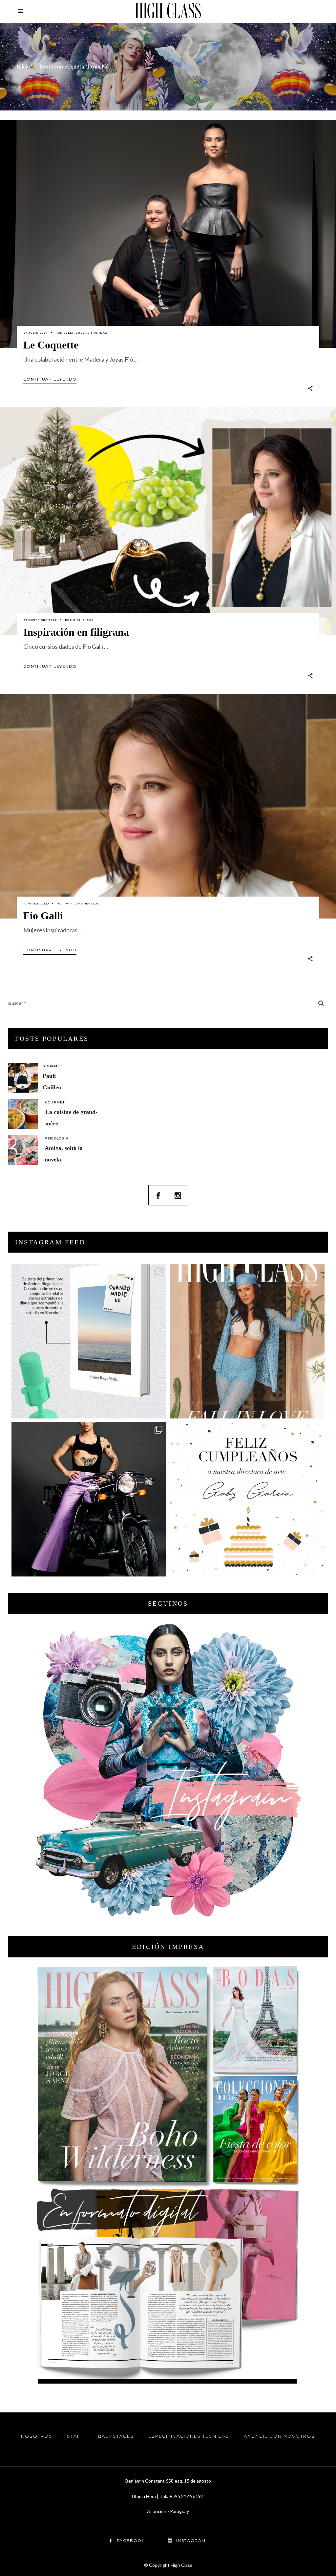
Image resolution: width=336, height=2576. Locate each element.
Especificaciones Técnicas (189, 2436)
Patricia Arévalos (82, 903)
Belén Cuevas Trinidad (85, 333)
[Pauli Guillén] (23, 1078)
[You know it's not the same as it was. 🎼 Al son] (89, 1499)
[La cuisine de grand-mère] (23, 1114)
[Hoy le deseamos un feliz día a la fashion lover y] (247, 1499)
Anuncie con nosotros (279, 2436)
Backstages (116, 2436)
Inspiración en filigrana (76, 632)
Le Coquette (51, 345)
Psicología (57, 1138)
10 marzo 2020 (36, 903)
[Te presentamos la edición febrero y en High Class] (247, 1341)
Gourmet (52, 1066)
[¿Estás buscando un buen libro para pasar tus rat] (89, 1341)
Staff (75, 2436)
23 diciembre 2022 (40, 620)
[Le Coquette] (168, 234)
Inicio (23, 67)
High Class (83, 620)
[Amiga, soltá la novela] (23, 1150)
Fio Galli (43, 916)
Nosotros (37, 2436)
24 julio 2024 (35, 333)
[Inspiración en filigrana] (168, 521)
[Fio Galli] (168, 806)
